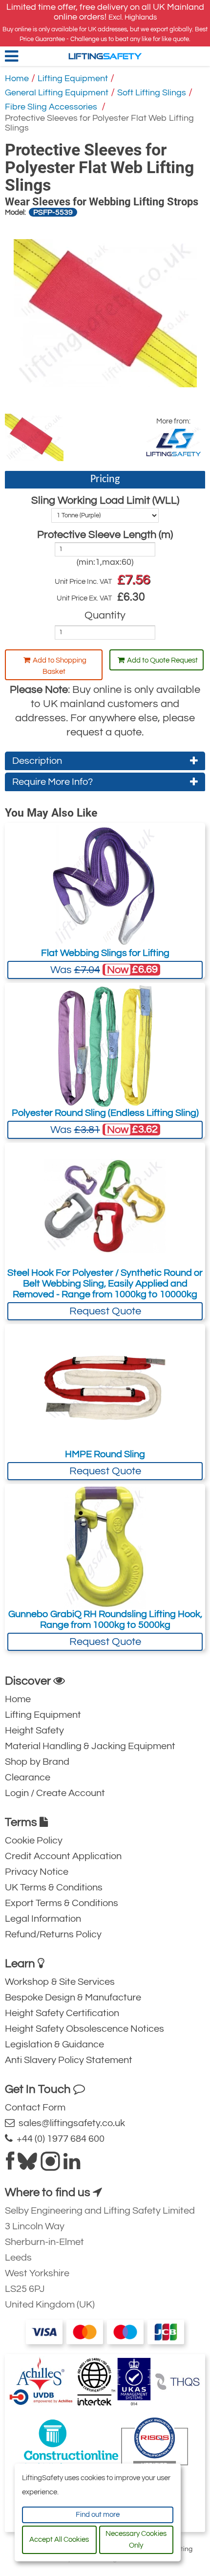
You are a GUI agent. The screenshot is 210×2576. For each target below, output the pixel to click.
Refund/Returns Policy (53, 1934)
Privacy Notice (37, 1872)
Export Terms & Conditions (62, 1903)
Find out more (98, 2515)
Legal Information (43, 1919)
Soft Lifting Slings (152, 93)
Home (17, 78)
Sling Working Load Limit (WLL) (105, 500)
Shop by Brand (37, 1762)
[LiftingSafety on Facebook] (10, 2165)
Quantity (105, 615)
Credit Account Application (63, 1856)
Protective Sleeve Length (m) (105, 535)
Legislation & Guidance (54, 2044)
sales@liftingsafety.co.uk (70, 2123)
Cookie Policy (34, 1841)
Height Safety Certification (62, 2013)
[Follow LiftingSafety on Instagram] (50, 2165)
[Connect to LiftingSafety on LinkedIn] (72, 2165)
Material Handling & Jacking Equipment (90, 1746)
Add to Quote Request (162, 660)
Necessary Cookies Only (136, 2540)
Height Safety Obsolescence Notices (84, 2029)
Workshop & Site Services (60, 1982)
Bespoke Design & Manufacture (73, 1998)
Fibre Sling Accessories (52, 107)
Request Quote (105, 1311)
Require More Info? (52, 782)
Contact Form (35, 2108)
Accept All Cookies (59, 2540)
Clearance (28, 1777)
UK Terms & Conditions (54, 1888)
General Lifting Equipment (57, 93)
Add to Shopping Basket (60, 666)
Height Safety (34, 1731)
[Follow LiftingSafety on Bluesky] (27, 2165)
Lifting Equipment (73, 78)
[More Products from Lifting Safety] (173, 442)
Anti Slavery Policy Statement (69, 2060)
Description (37, 761)
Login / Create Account (55, 1793)
